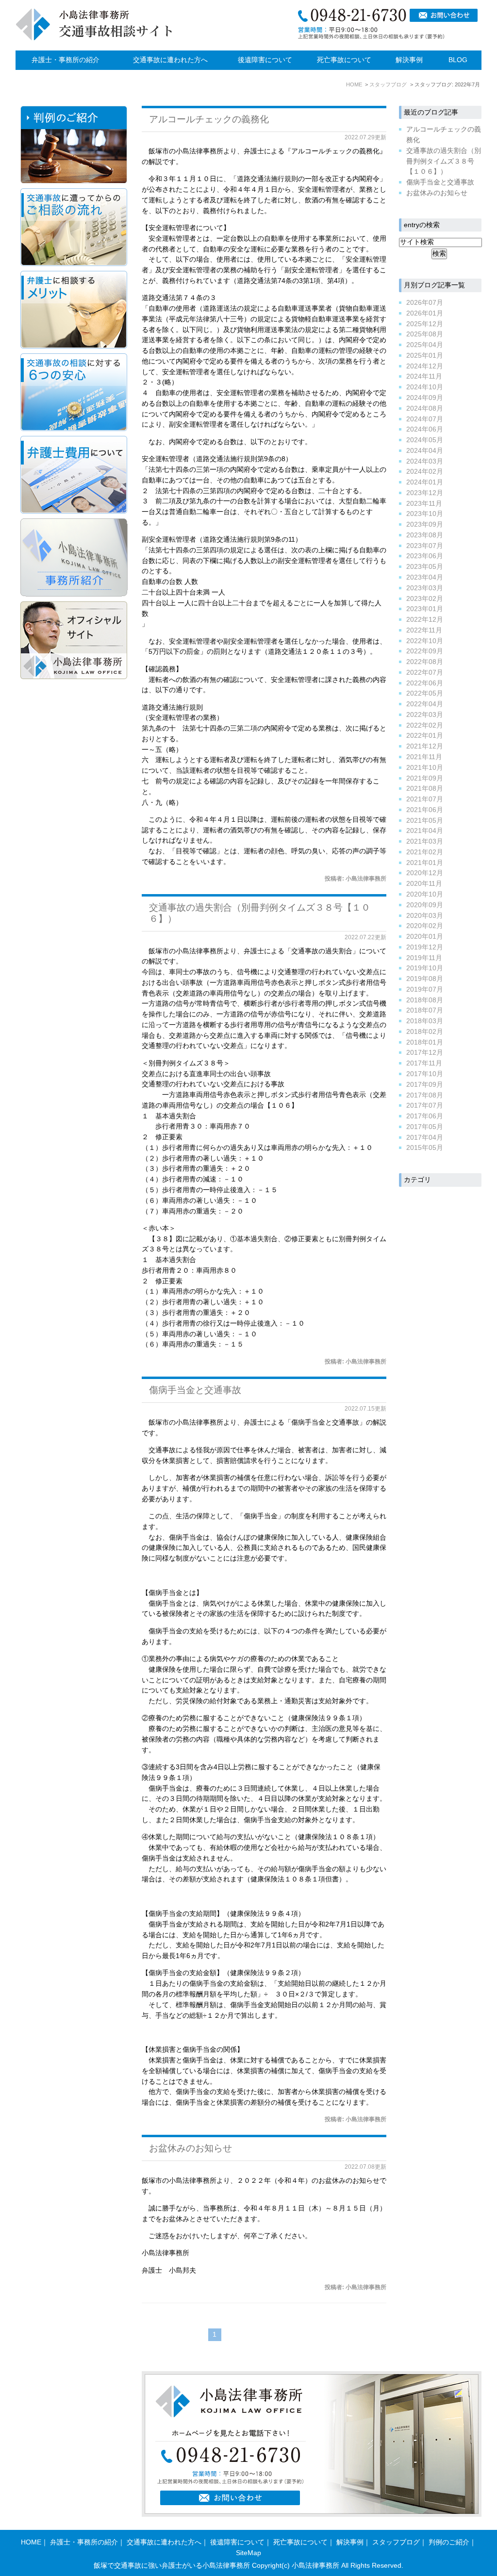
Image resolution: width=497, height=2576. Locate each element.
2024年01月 (425, 482)
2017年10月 (425, 1074)
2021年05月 (425, 821)
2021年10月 (425, 768)
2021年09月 (425, 778)
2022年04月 (425, 704)
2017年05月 (425, 1127)
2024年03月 (425, 461)
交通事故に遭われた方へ (170, 60)
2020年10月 (425, 894)
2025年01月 (425, 356)
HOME (31, 2542)
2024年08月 (425, 408)
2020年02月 (425, 926)
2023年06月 (425, 556)
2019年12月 (425, 947)
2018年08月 (425, 1000)
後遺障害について (265, 60)
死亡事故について (344, 60)
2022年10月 (425, 641)
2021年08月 (425, 789)
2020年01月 (425, 937)
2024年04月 (425, 451)
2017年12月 (425, 1053)
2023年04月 (425, 577)
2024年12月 (425, 366)
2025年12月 (425, 324)
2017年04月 (425, 1138)
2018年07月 (425, 1010)
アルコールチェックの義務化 (209, 119)
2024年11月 (424, 376)
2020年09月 (425, 905)
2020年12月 (425, 873)
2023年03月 (425, 588)
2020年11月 (424, 884)
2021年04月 (425, 831)
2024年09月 (425, 398)
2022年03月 (425, 715)
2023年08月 (425, 535)
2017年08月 (425, 1095)
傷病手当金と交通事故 (195, 1390)
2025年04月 (425, 345)
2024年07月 (425, 419)
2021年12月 (425, 746)
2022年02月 (425, 725)
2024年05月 (425, 440)
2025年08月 (425, 334)
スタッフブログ (396, 2542)
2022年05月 (425, 693)
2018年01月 (425, 1042)
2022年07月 (425, 673)
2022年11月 (424, 630)
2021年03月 (425, 841)
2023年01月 (425, 609)
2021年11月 (424, 757)
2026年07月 (425, 303)
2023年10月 (425, 514)
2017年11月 (424, 1063)
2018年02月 (425, 1032)
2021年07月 (425, 799)
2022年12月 (425, 620)
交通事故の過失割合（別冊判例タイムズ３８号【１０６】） (444, 161)
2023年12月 (425, 493)
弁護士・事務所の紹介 (66, 60)
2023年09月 (425, 524)
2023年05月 (425, 567)
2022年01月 (425, 736)
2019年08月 (425, 979)
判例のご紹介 (449, 2542)
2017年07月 (425, 1105)
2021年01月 (425, 863)
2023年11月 (424, 504)
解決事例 (409, 60)
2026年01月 (425, 313)
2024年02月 (425, 472)
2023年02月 (425, 599)
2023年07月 (425, 546)
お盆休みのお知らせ (191, 2148)
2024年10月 (425, 387)
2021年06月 (425, 810)
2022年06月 (425, 683)
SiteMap (248, 2553)
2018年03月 (425, 1021)
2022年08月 (425, 662)
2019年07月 (425, 989)
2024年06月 (425, 429)
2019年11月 (424, 958)
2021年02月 (425, 852)
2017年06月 (425, 1116)
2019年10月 (425, 968)
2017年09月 (425, 1085)
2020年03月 (425, 916)
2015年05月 (425, 1148)
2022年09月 (425, 651)
